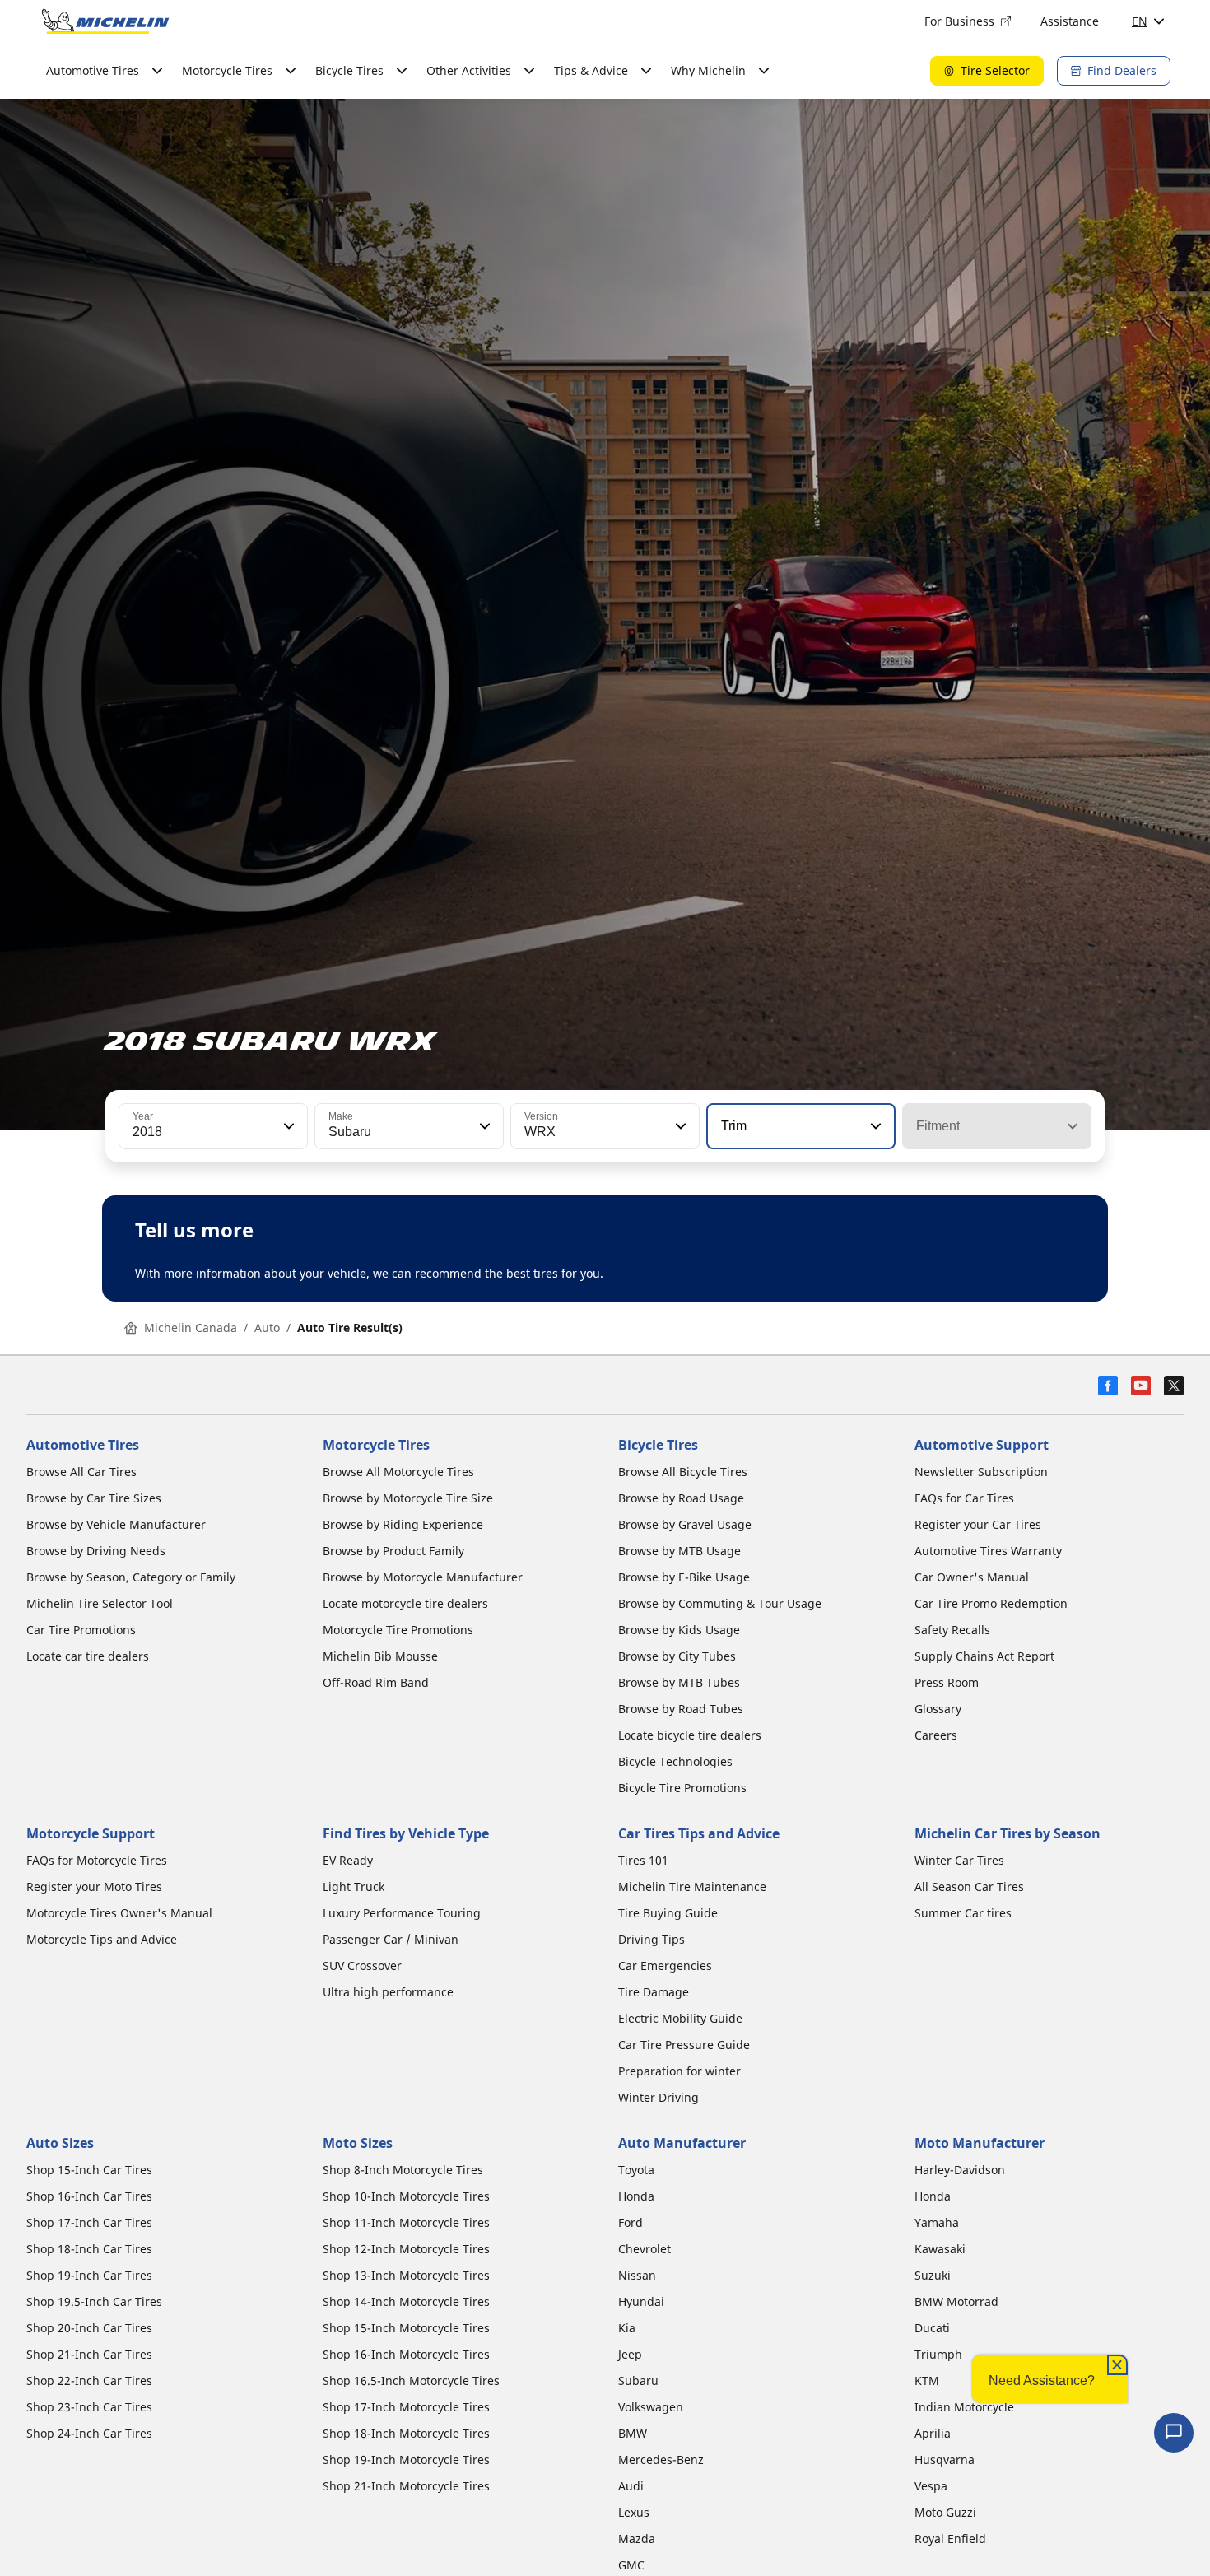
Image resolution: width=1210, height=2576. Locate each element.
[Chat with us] (1174, 2433)
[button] (287, 1126)
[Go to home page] (105, 21)
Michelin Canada (191, 1328)
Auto (267, 1328)
